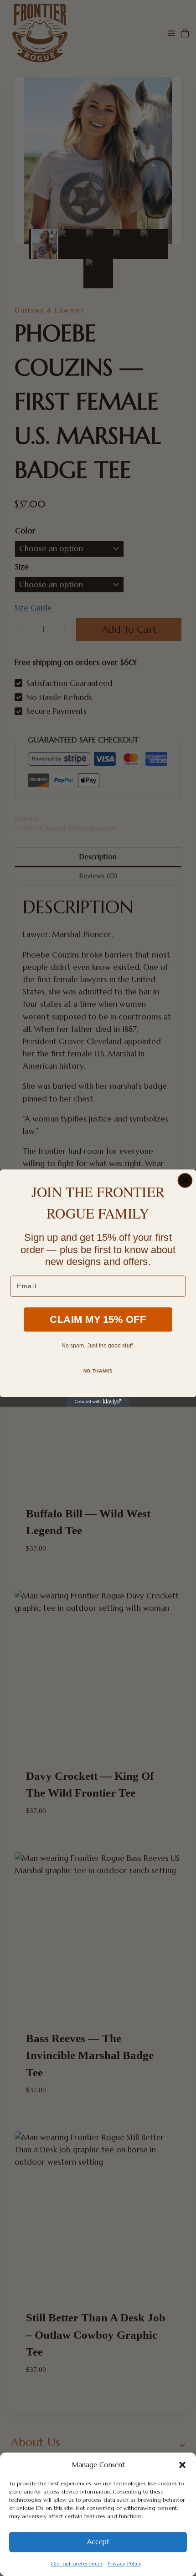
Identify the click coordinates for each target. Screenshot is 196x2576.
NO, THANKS (98, 1371)
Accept (98, 2542)
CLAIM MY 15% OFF (98, 1320)
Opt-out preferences (77, 2563)
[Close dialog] (185, 1180)
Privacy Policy (124, 2563)
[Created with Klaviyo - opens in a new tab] (98, 1402)
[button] (182, 2465)
